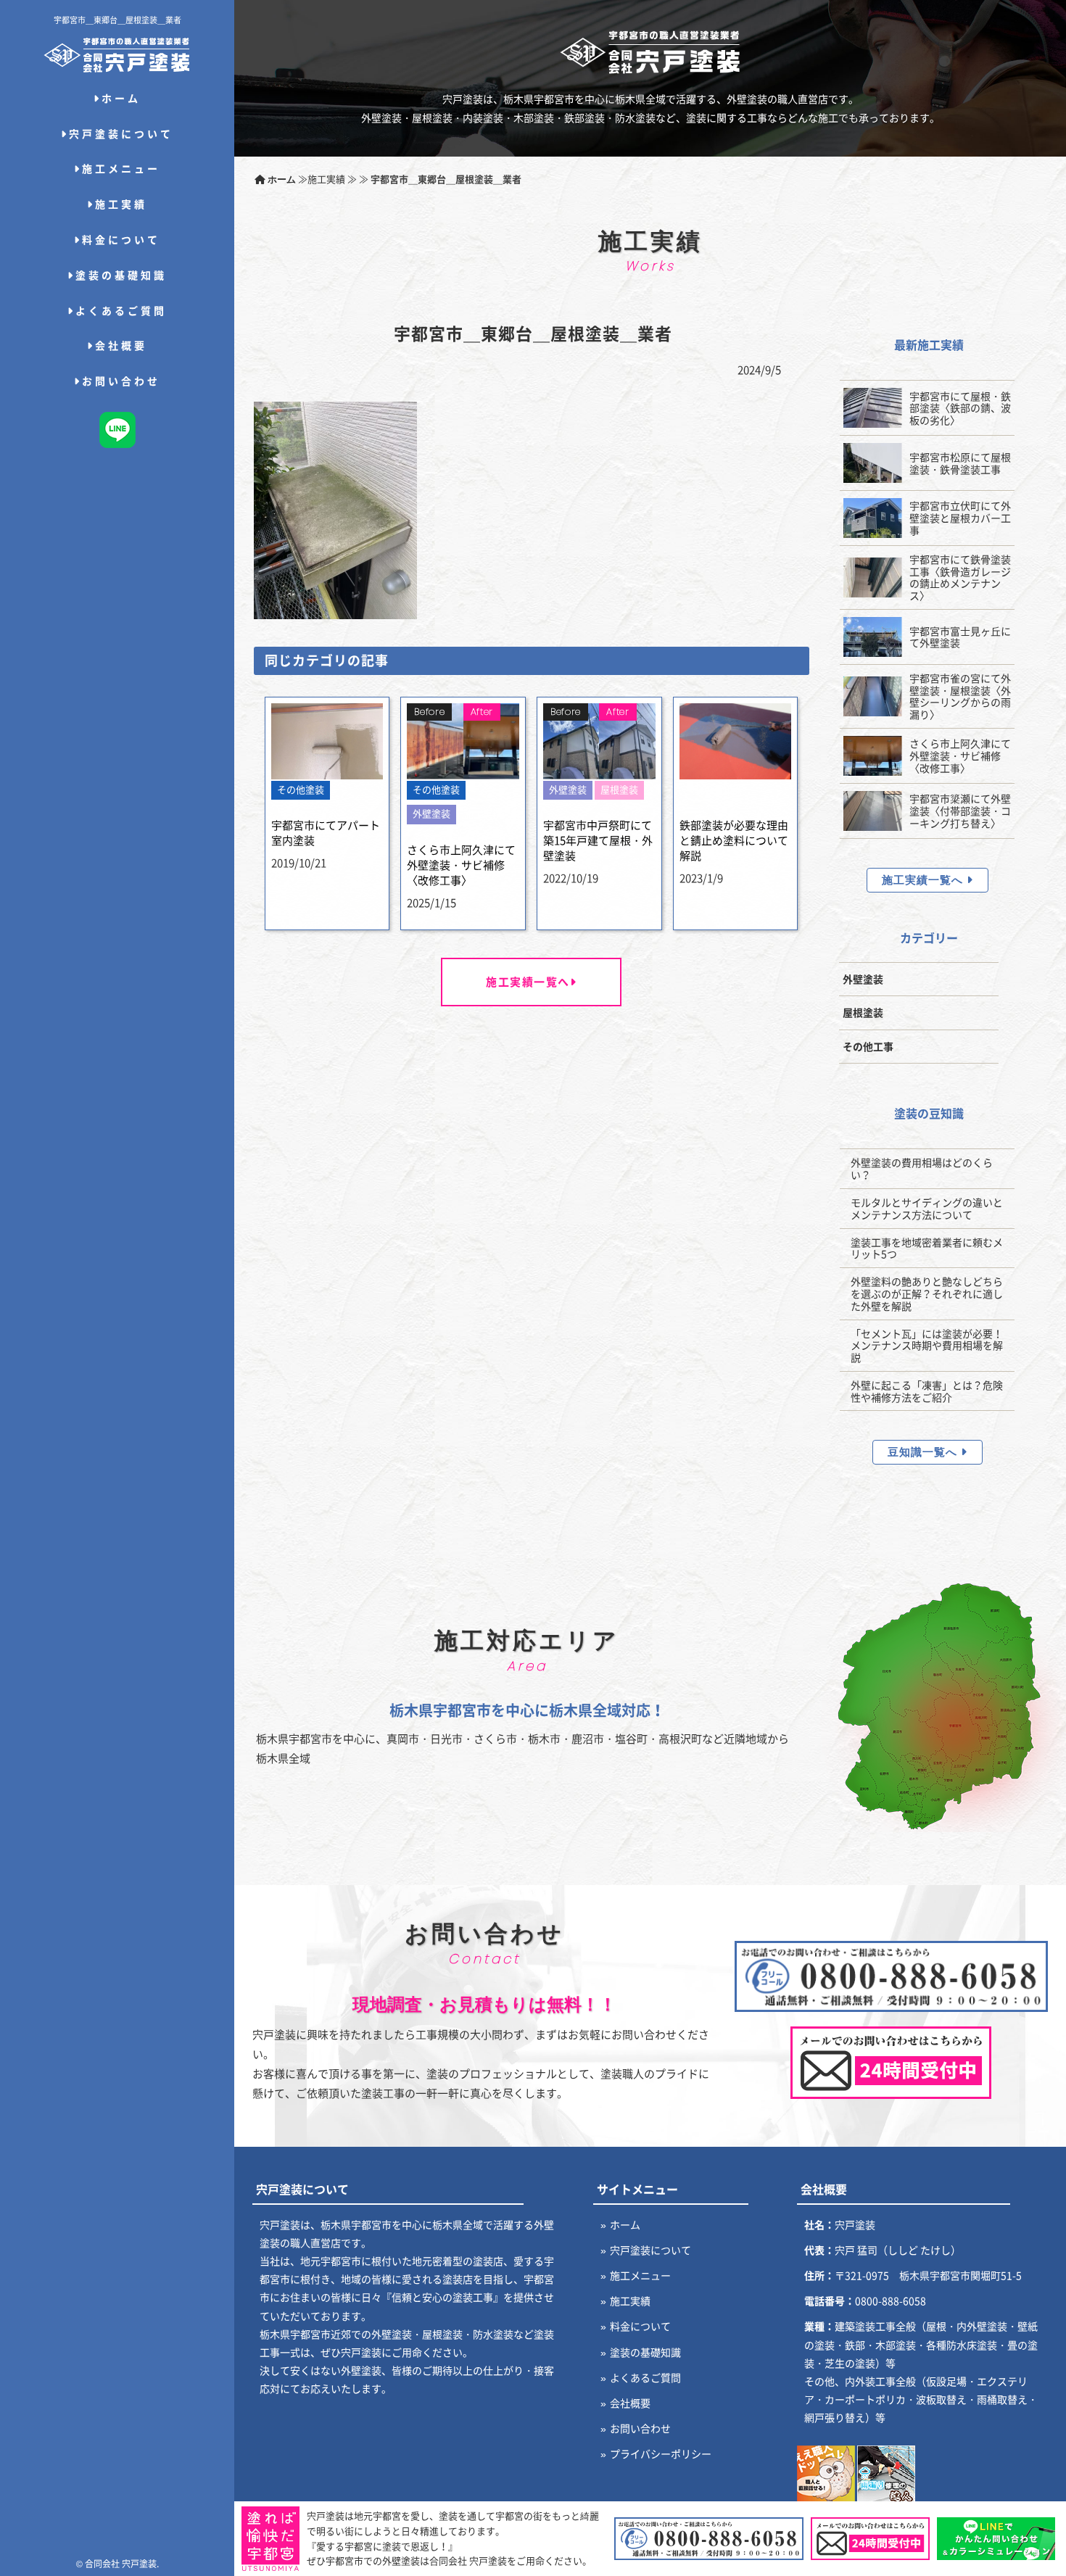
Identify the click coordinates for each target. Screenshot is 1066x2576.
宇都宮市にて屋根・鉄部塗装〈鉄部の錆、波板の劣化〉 (960, 408)
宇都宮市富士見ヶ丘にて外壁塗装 (960, 637)
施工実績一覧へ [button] (924, 880)
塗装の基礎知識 (121, 275)
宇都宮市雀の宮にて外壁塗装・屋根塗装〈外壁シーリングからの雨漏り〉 (960, 696)
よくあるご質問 (121, 310)
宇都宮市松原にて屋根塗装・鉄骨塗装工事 (960, 463)
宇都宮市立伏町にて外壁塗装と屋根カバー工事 (960, 518)
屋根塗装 (863, 1012)
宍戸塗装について (121, 133)
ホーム (121, 98)
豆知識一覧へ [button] (924, 1452)
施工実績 (121, 204)
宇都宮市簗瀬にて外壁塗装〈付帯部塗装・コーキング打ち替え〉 (960, 811)
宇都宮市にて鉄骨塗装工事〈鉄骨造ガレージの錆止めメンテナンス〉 (960, 577)
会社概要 (121, 345)
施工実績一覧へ (528, 982)
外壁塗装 (863, 979)
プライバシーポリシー (661, 2453)
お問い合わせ (121, 381)
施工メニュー (121, 168)
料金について (121, 239)
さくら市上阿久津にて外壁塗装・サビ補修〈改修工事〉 (960, 755)
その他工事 (868, 1046)
